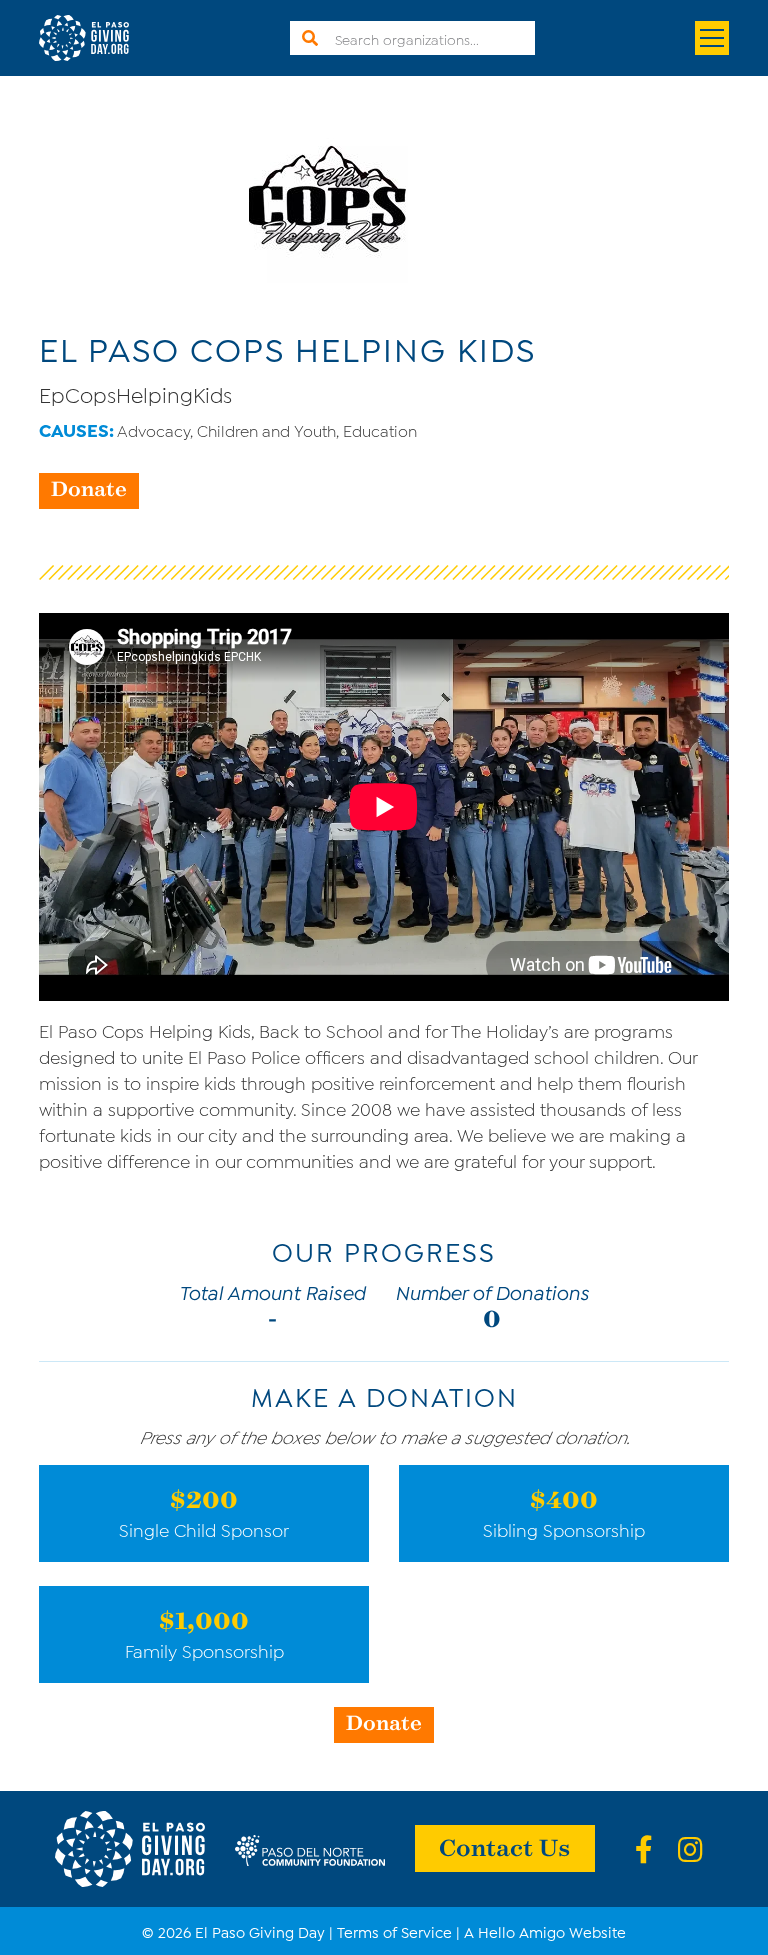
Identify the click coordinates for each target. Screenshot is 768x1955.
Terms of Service (394, 1931)
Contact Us (505, 1846)
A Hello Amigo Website (545, 1931)
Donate (89, 488)
